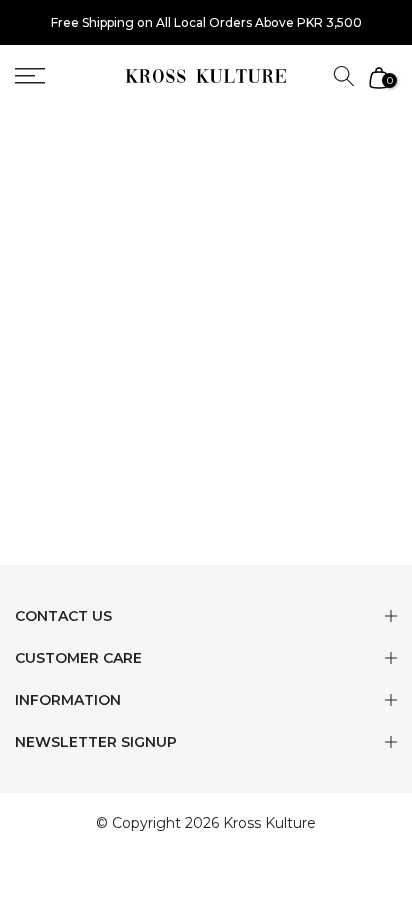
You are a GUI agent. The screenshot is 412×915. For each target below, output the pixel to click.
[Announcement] (206, 23)
